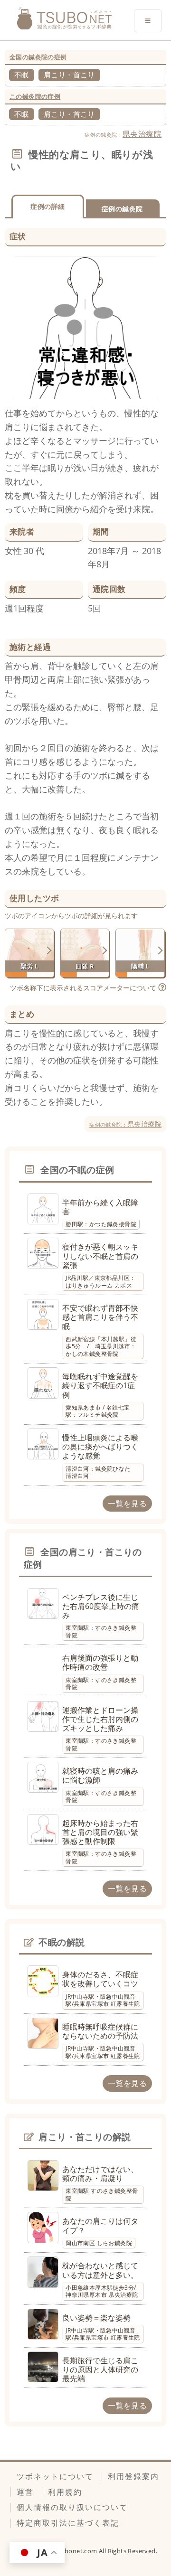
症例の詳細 (47, 206)
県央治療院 (142, 134)
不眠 (22, 75)
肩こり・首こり (69, 75)
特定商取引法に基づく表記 (68, 2523)
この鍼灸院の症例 (35, 96)
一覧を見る (127, 1504)
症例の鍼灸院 (122, 209)
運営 (25, 2492)
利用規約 (65, 2492)
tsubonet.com (77, 2551)
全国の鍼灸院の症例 (38, 57)
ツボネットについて (55, 2476)
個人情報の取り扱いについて (72, 2507)
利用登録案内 (133, 2476)
